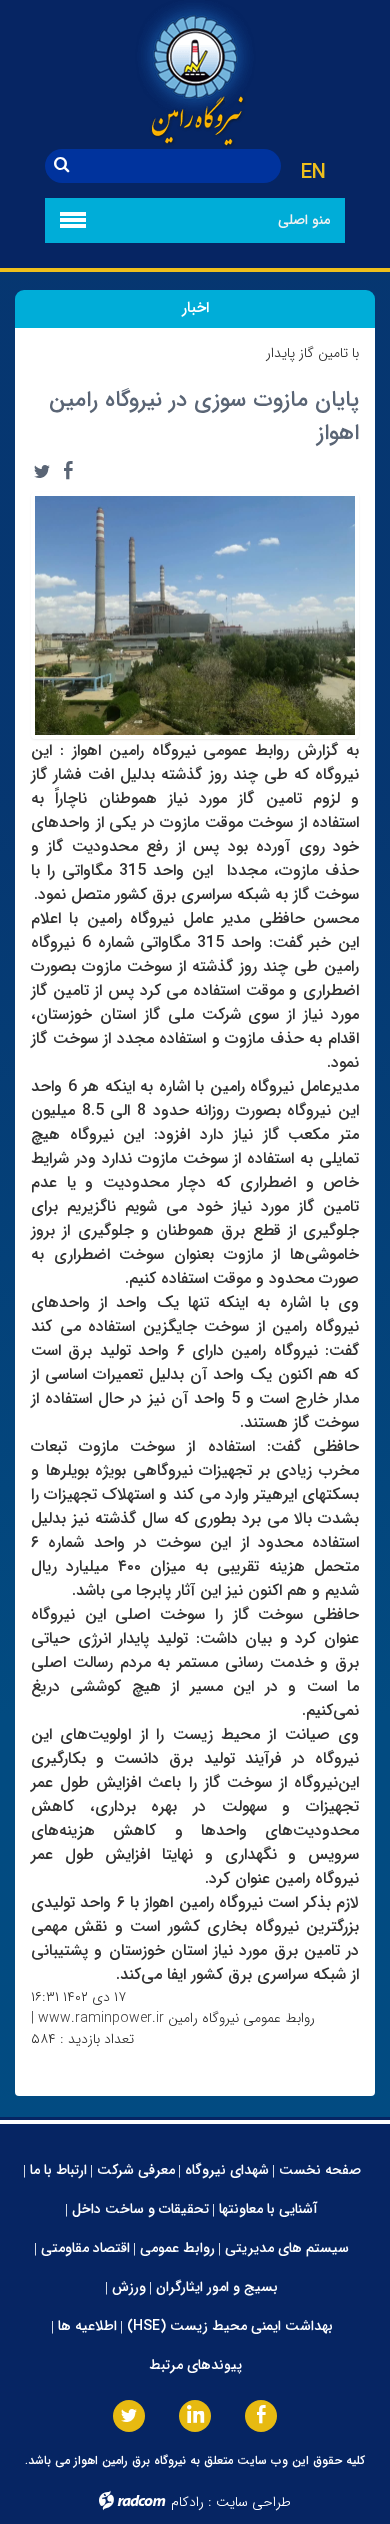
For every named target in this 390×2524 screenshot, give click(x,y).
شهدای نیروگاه (227, 2170)
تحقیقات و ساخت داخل (140, 2209)
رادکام (187, 2502)
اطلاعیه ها (87, 2326)
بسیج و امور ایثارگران (217, 2287)
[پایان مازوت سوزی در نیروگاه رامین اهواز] (195, 614)
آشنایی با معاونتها (268, 2209)
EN (313, 173)
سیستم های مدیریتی (287, 2248)
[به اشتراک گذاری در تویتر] (42, 471)
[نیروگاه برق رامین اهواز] (195, 74)
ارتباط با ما (58, 2170)
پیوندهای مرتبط (195, 2365)
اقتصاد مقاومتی (85, 2248)
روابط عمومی (177, 2248)
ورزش (129, 2287)
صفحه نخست (320, 2170)
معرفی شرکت (136, 2170)
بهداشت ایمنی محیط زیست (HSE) (230, 2326)
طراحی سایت (253, 2502)
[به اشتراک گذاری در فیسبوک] (68, 471)
